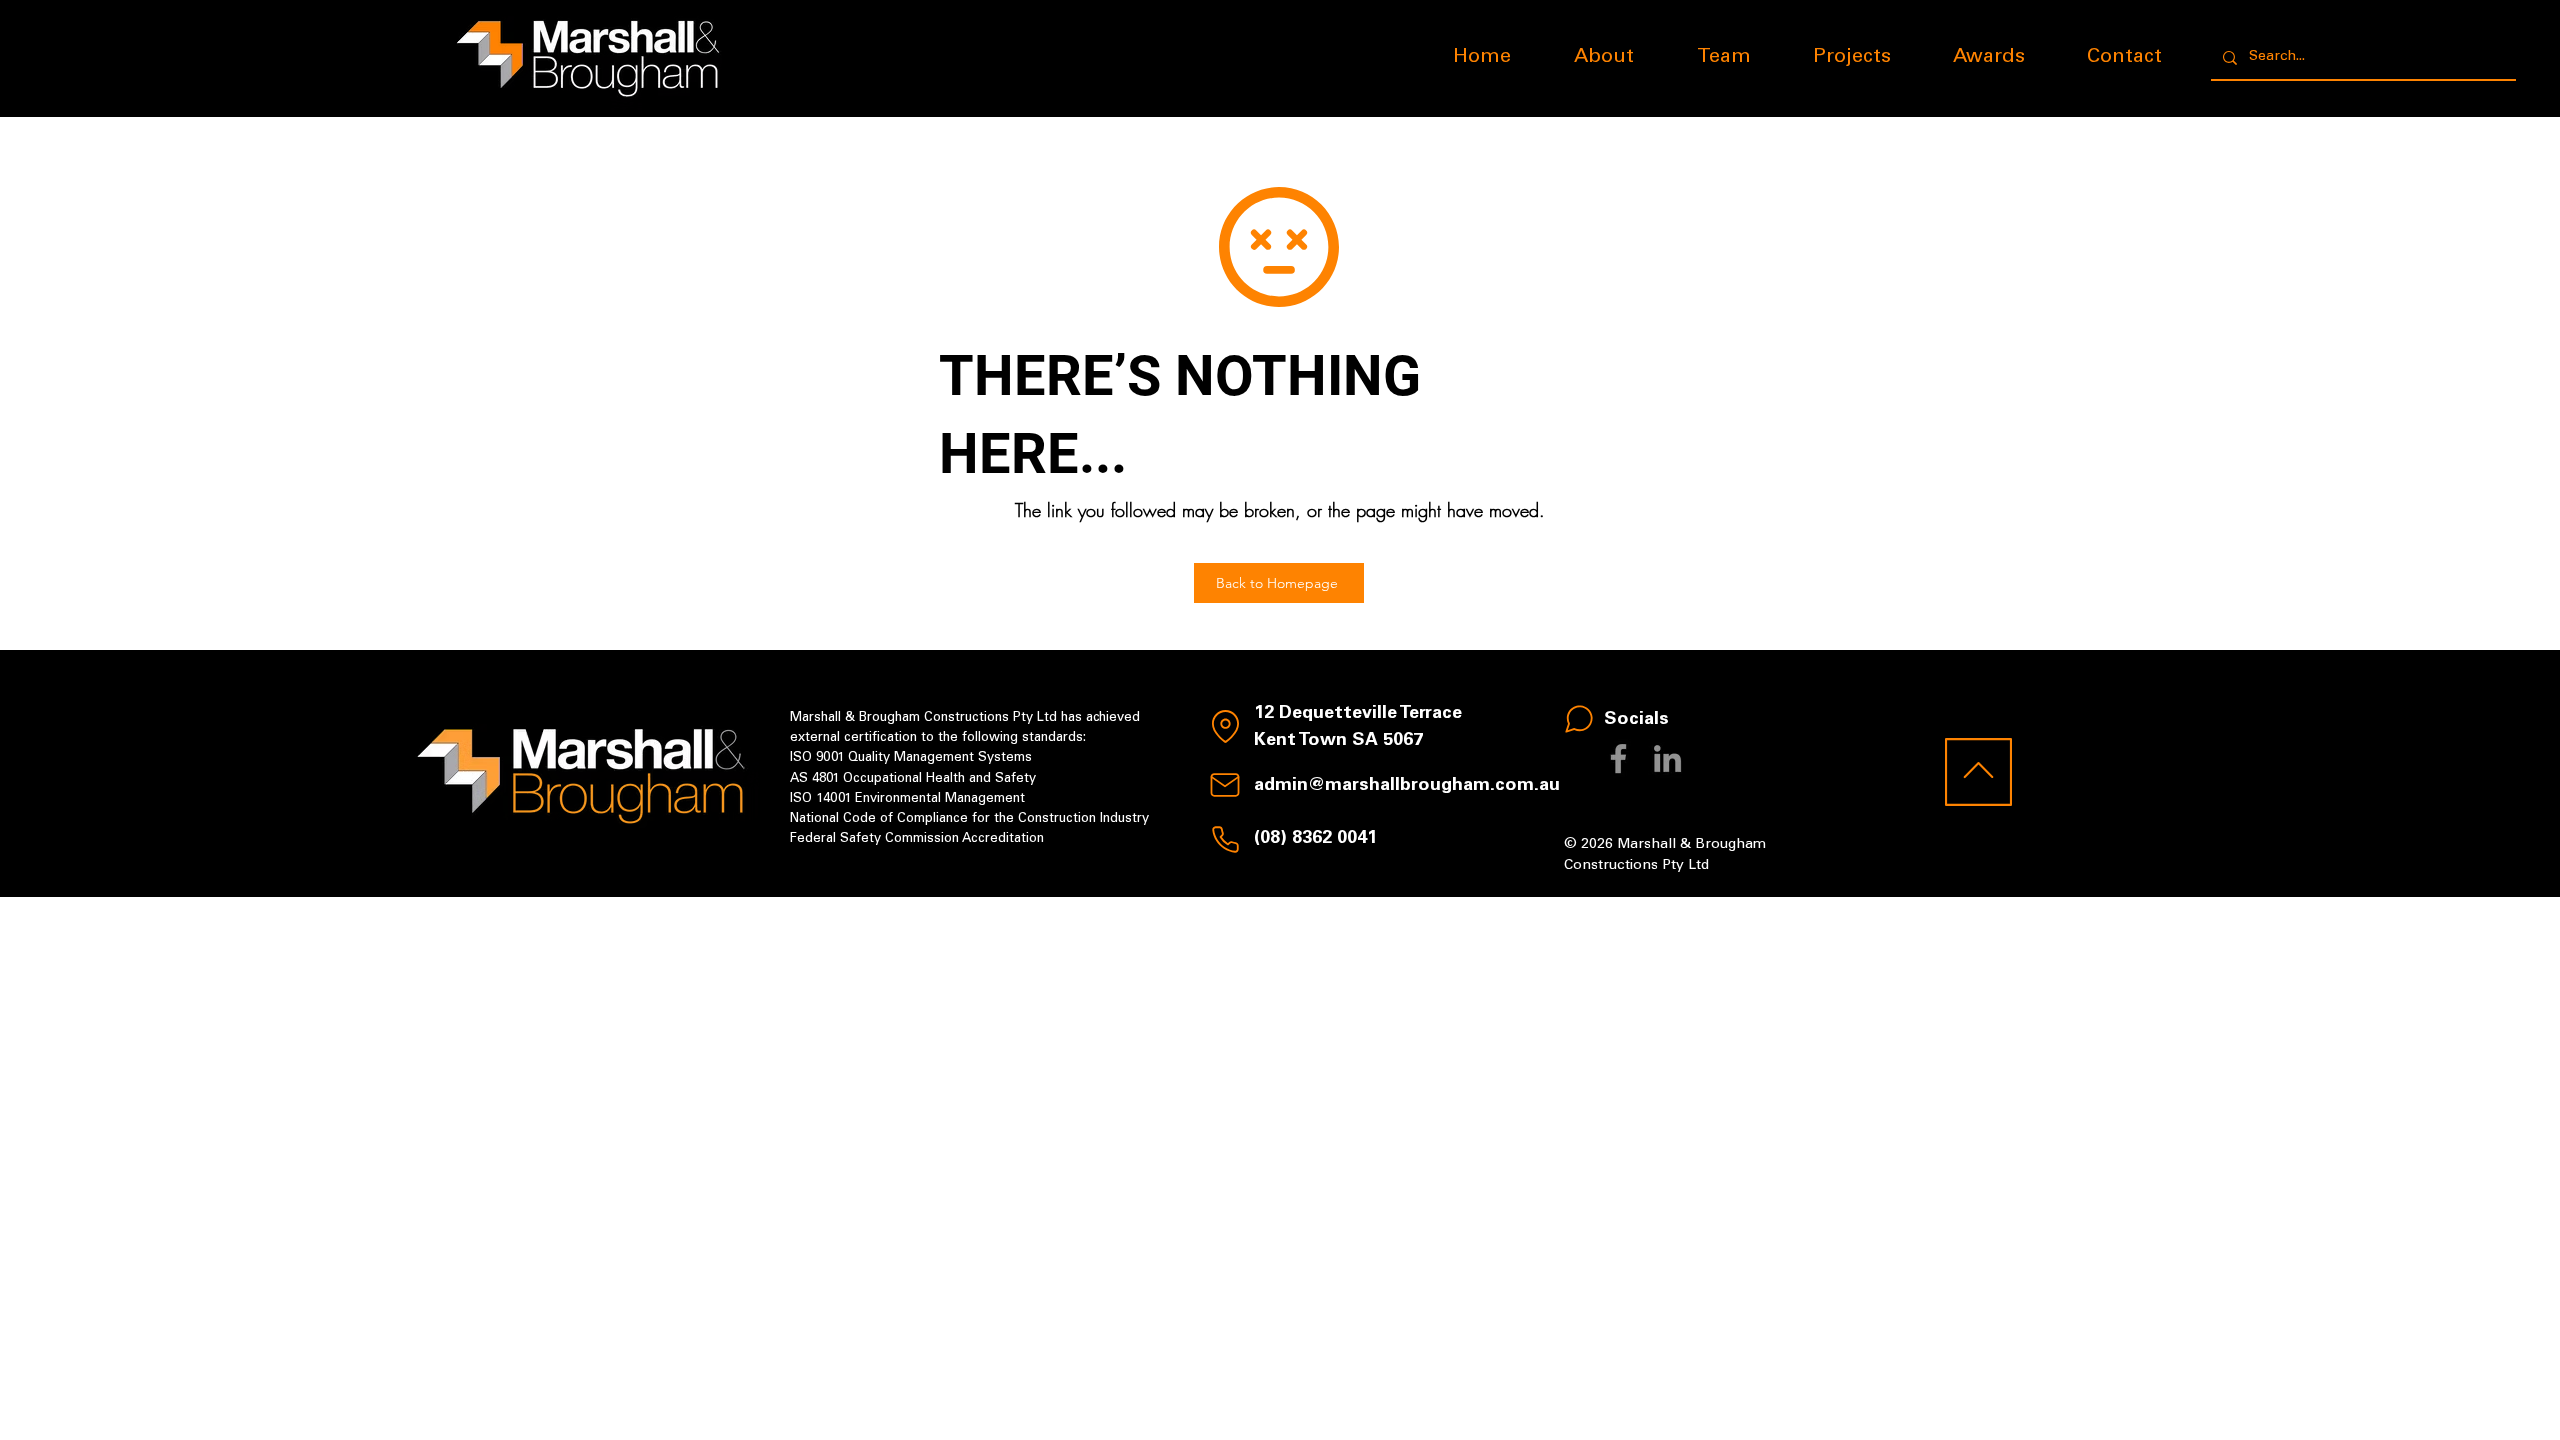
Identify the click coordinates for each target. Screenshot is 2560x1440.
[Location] (1225, 726)
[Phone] (1225, 839)
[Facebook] (1618, 758)
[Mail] (1225, 785)
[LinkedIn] (1667, 758)
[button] (1852, 58)
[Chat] (1579, 719)
